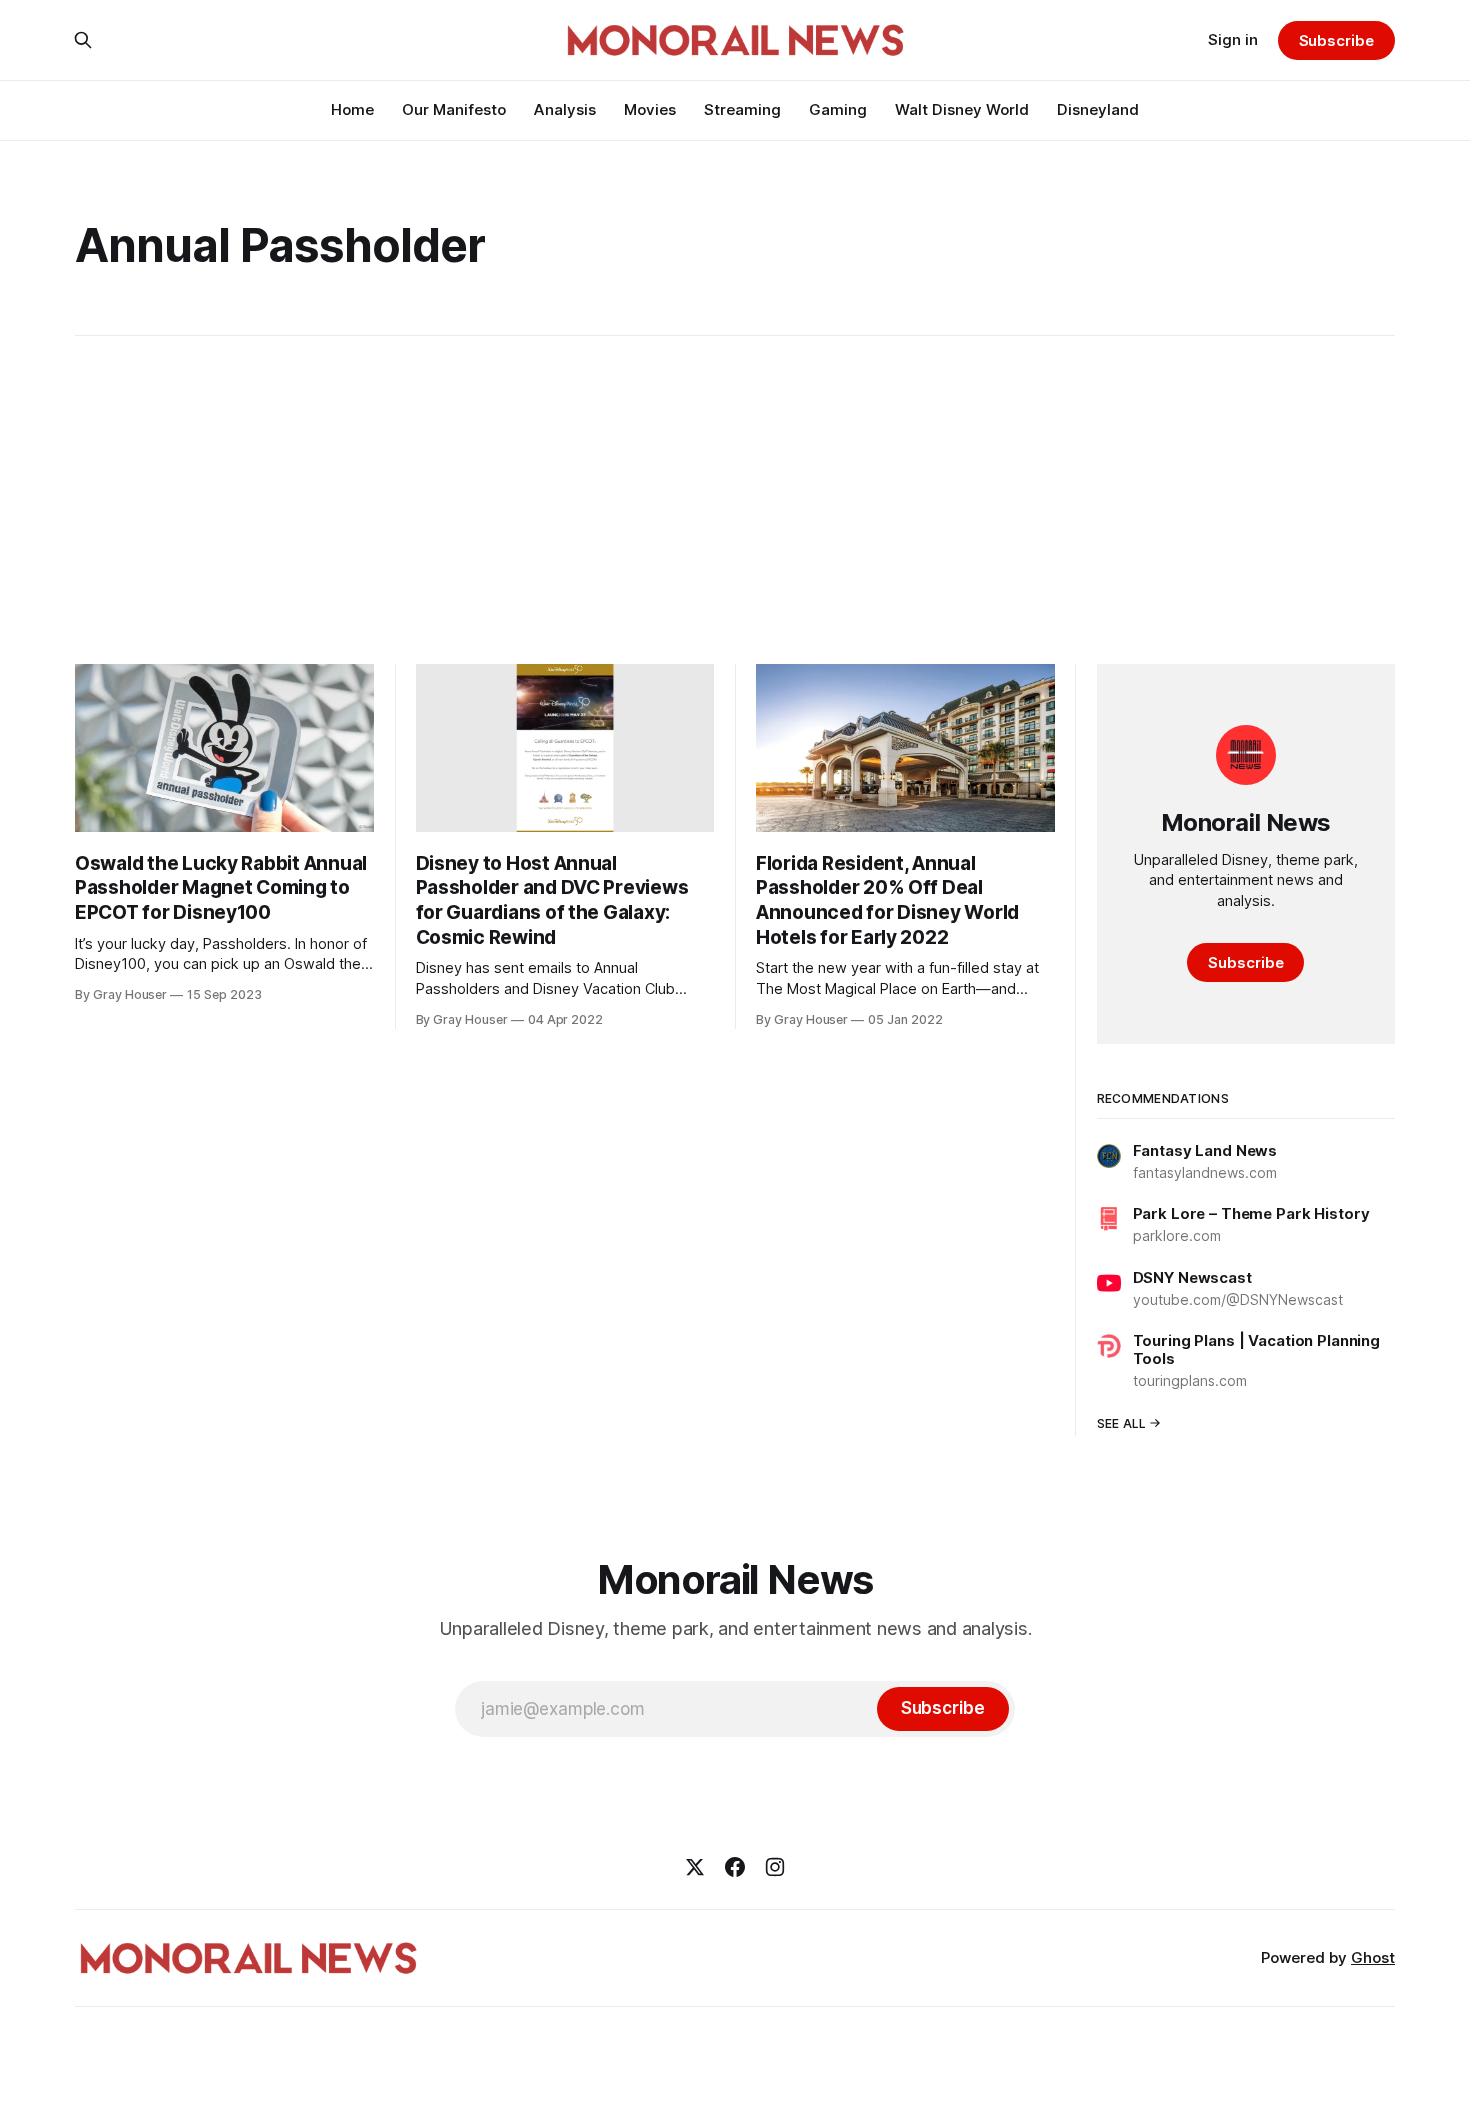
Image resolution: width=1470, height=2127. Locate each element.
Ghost (1373, 1957)
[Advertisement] (735, 500)
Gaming (838, 109)
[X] (695, 1867)
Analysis (565, 109)
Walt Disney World (962, 109)
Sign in (1233, 39)
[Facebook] (735, 1867)
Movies (650, 109)
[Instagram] (775, 1867)
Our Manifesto (454, 109)
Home (352, 109)
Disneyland (1098, 109)
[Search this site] (83, 40)
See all (1122, 1423)
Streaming (742, 109)
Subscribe (1336, 40)
